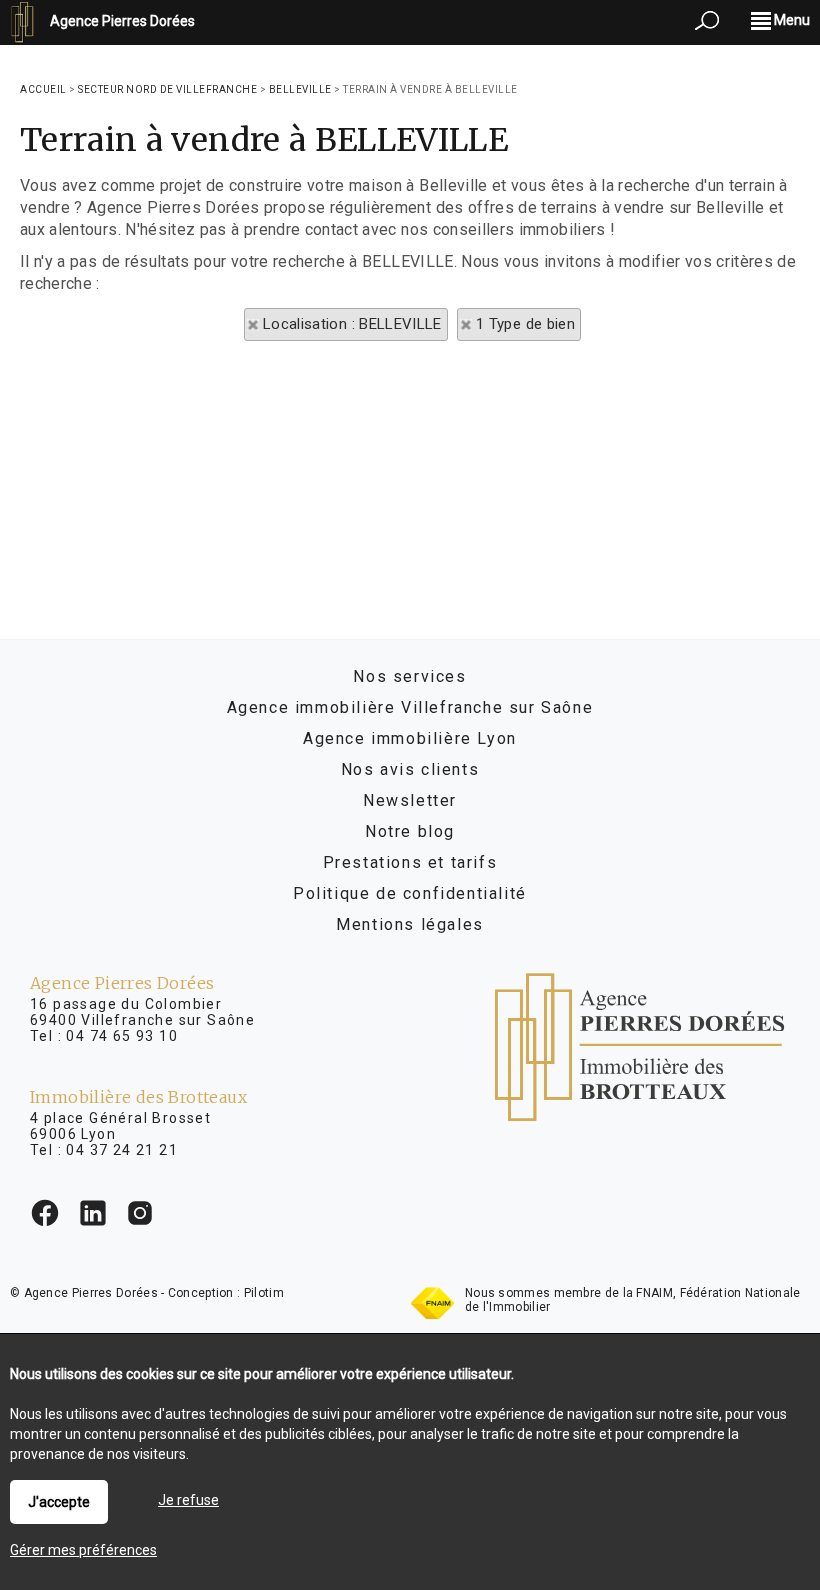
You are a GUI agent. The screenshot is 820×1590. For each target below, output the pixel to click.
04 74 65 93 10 (122, 1036)
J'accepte (59, 1502)
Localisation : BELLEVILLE (352, 324)
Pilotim (264, 1293)
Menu (790, 20)
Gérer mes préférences (83, 1550)
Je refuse (188, 1500)
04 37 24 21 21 (122, 1150)
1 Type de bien (525, 324)
